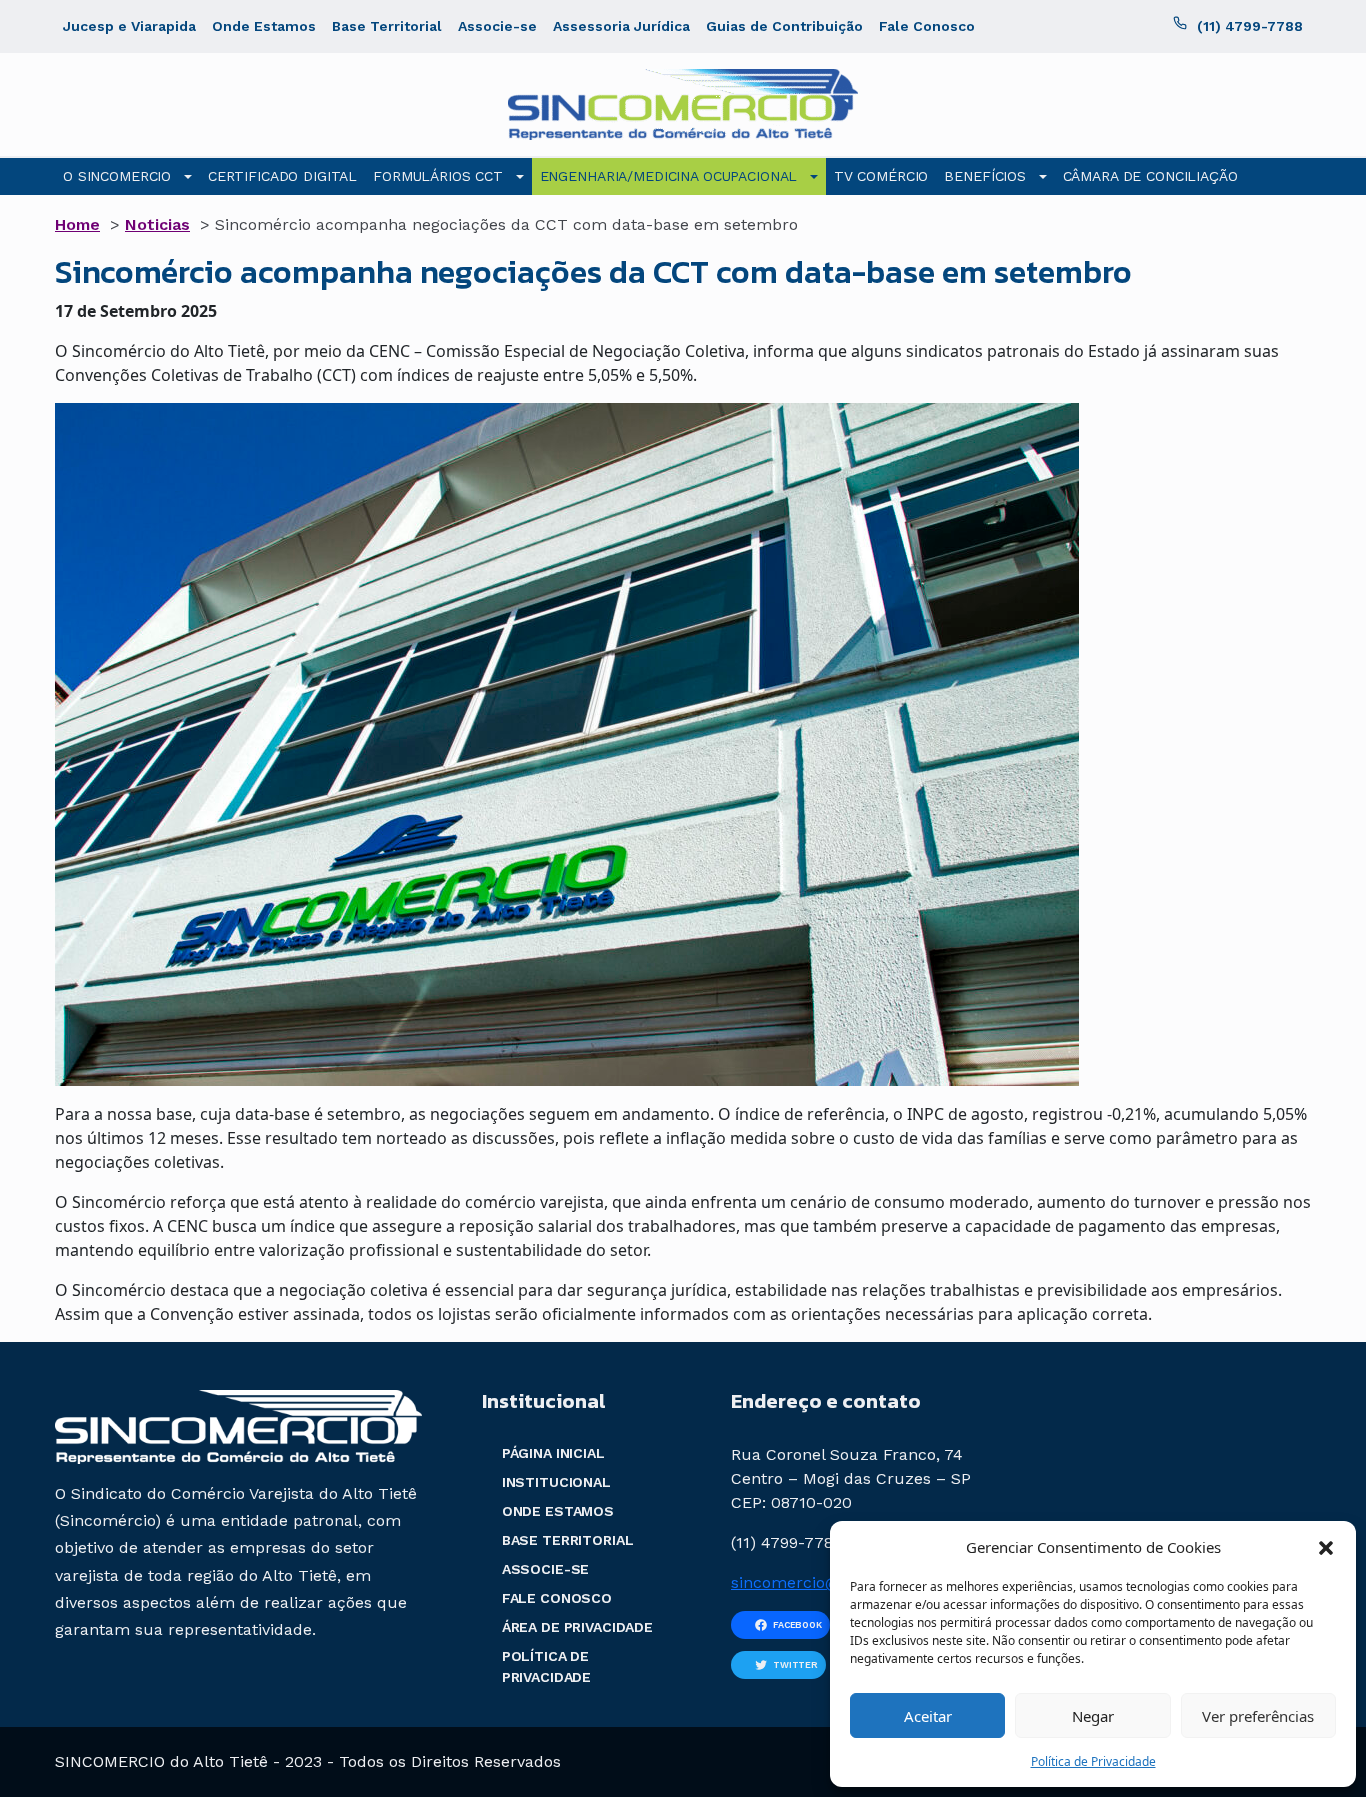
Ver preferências (1258, 1716)
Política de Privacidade (1093, 1761)
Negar (1093, 1716)
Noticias (157, 224)
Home (77, 224)
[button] (1326, 1547)
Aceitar (928, 1716)
